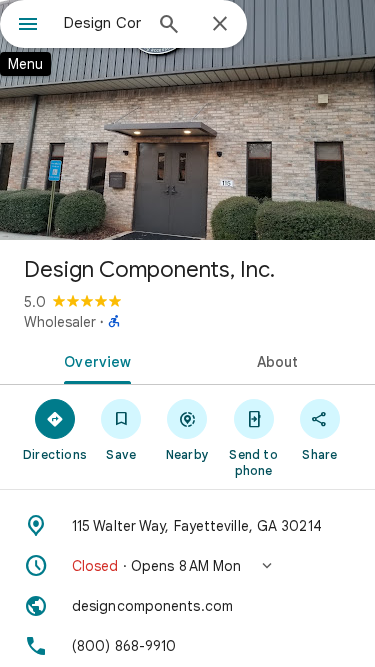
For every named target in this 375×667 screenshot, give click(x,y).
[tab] (94, 360)
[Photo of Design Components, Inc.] (187, 120)
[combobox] (102, 23)
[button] (187, 566)
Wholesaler (60, 322)
